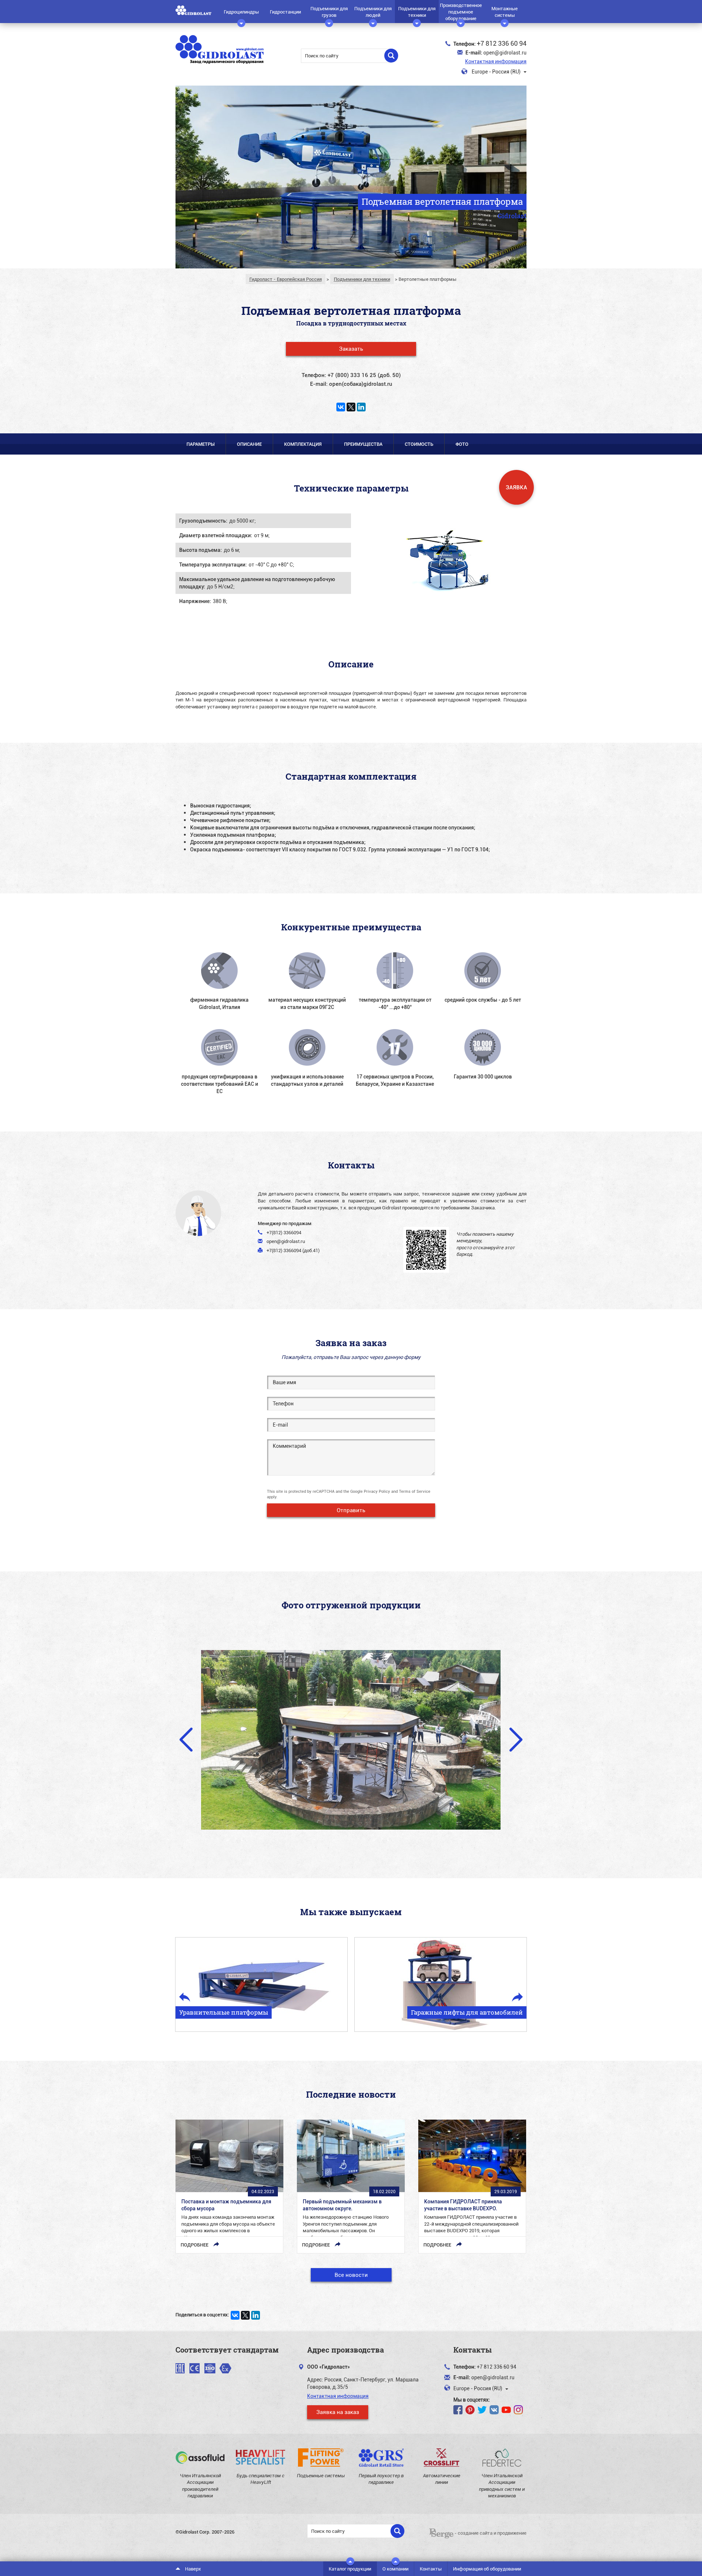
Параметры (201, 444)
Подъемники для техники (417, 12)
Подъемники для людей (373, 12)
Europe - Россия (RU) (496, 71)
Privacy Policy (377, 1491)
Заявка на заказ (338, 2412)
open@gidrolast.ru (505, 52)
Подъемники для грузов (329, 12)
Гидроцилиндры (241, 12)
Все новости (351, 2275)
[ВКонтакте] (341, 407)
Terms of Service (415, 1491)
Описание (249, 444)
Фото (462, 444)
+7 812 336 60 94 (502, 43)
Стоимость (419, 444)
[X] (351, 407)
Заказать (351, 349)
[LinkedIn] (361, 407)
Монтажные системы (505, 12)
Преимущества (363, 444)
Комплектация (303, 444)
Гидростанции (285, 12)
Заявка (516, 487)
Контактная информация (496, 61)
